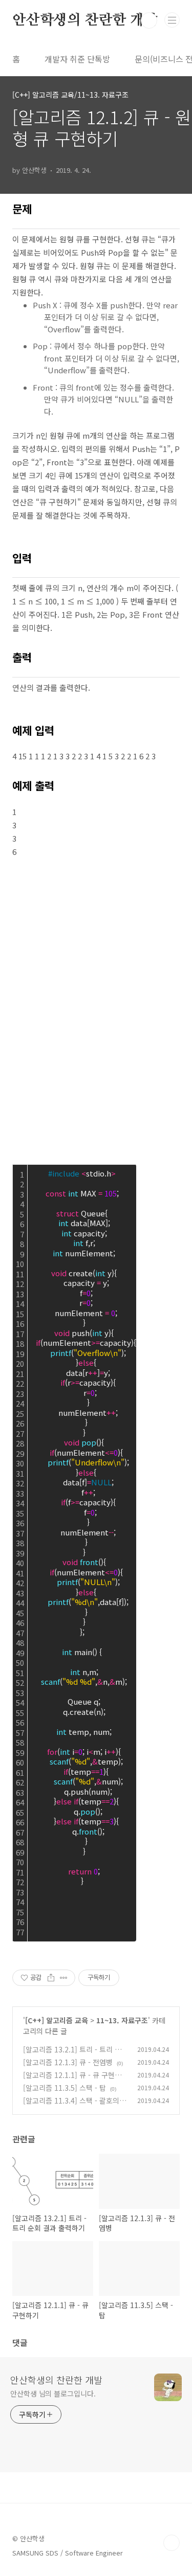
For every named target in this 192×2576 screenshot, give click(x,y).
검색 (149, 20)
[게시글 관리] (64, 1978)
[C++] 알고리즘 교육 (57, 2020)
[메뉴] (172, 20)
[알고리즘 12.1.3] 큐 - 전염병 (68, 2062)
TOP (172, 2543)
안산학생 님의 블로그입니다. (53, 2393)
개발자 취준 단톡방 (77, 59)
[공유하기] (51, 1978)
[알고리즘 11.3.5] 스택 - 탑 (65, 2088)
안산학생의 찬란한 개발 (85, 20)
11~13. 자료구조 (122, 2020)
